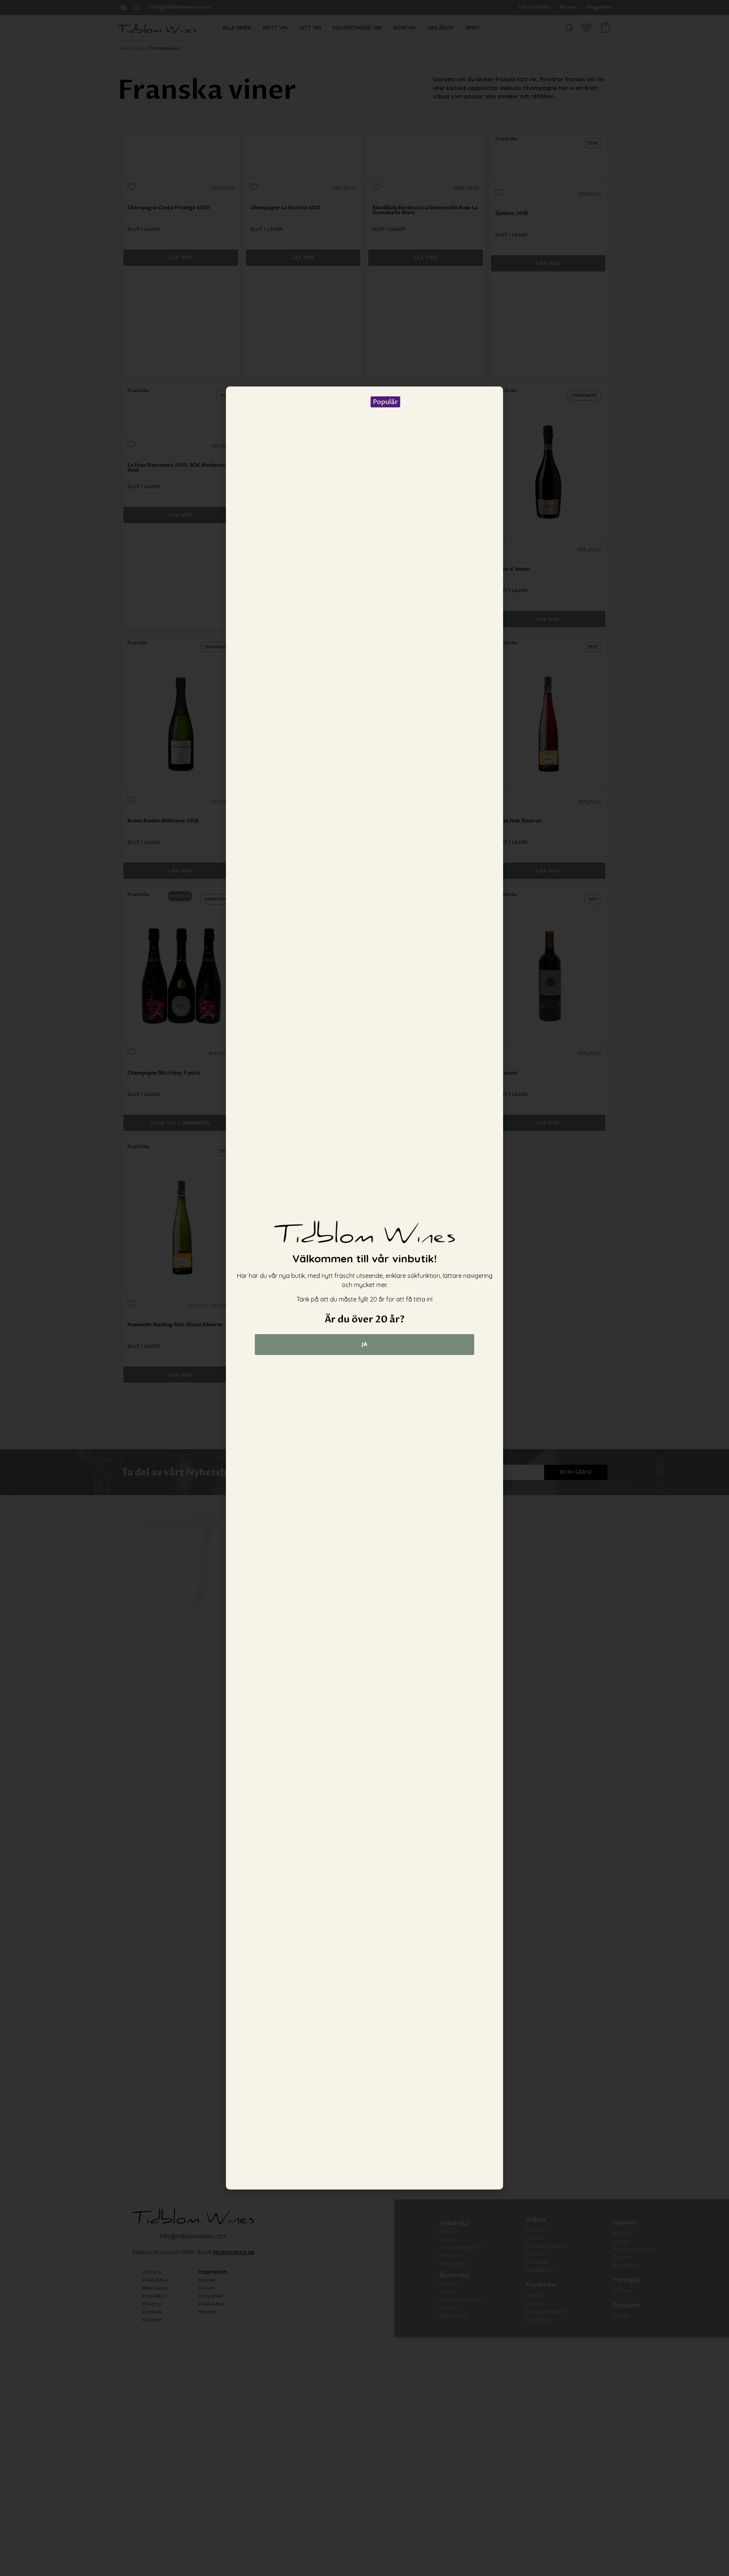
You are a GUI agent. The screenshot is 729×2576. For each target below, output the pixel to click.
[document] (364, 1288)
